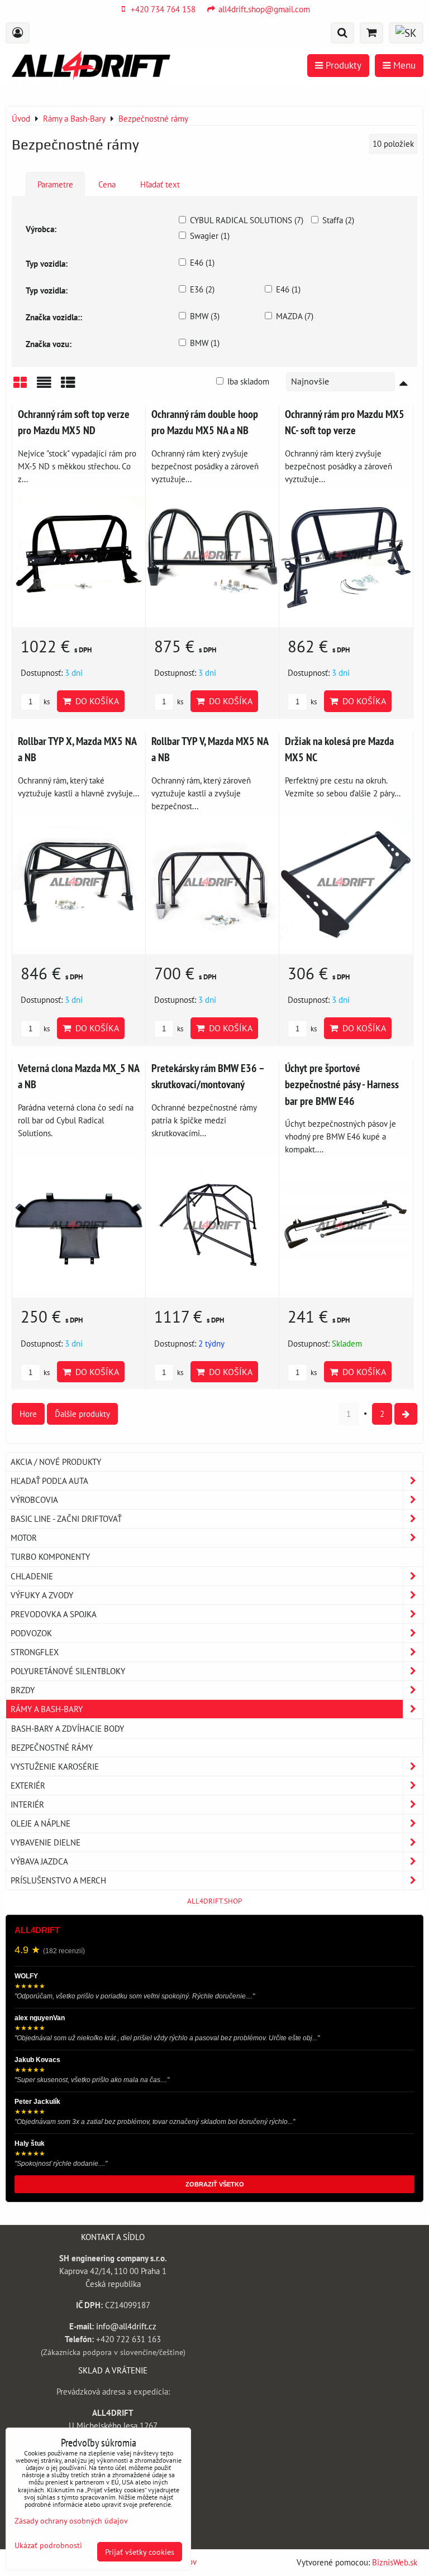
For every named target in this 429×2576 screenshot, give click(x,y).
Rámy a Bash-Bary (47, 1709)
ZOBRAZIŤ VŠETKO (215, 2184)
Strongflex (35, 1652)
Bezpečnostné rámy (52, 1747)
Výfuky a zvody (42, 1595)
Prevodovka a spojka (54, 1614)
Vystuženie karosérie (55, 1766)
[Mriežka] (20, 386)
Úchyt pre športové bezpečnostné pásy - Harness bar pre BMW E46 (342, 1084)
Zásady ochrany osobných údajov (71, 2520)
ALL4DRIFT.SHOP (214, 1901)
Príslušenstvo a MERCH (58, 1880)
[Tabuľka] (68, 386)
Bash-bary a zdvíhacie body (68, 1728)
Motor (24, 1537)
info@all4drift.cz (126, 2326)
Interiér (27, 1804)
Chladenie (32, 1576)
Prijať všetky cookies (140, 2552)
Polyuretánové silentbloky (68, 1671)
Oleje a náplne (40, 1823)
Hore (28, 1414)
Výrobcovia (34, 1500)
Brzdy (23, 1690)
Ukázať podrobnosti (48, 2545)
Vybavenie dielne (46, 1842)
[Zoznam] (44, 386)
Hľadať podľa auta (49, 1481)
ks (46, 702)
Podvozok (31, 1633)
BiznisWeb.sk (395, 2562)
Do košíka (95, 701)
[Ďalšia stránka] (406, 1414)
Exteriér (28, 1785)
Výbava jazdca (39, 1861)
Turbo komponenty (50, 1556)
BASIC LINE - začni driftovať (66, 1518)
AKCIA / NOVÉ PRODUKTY (56, 1462)
